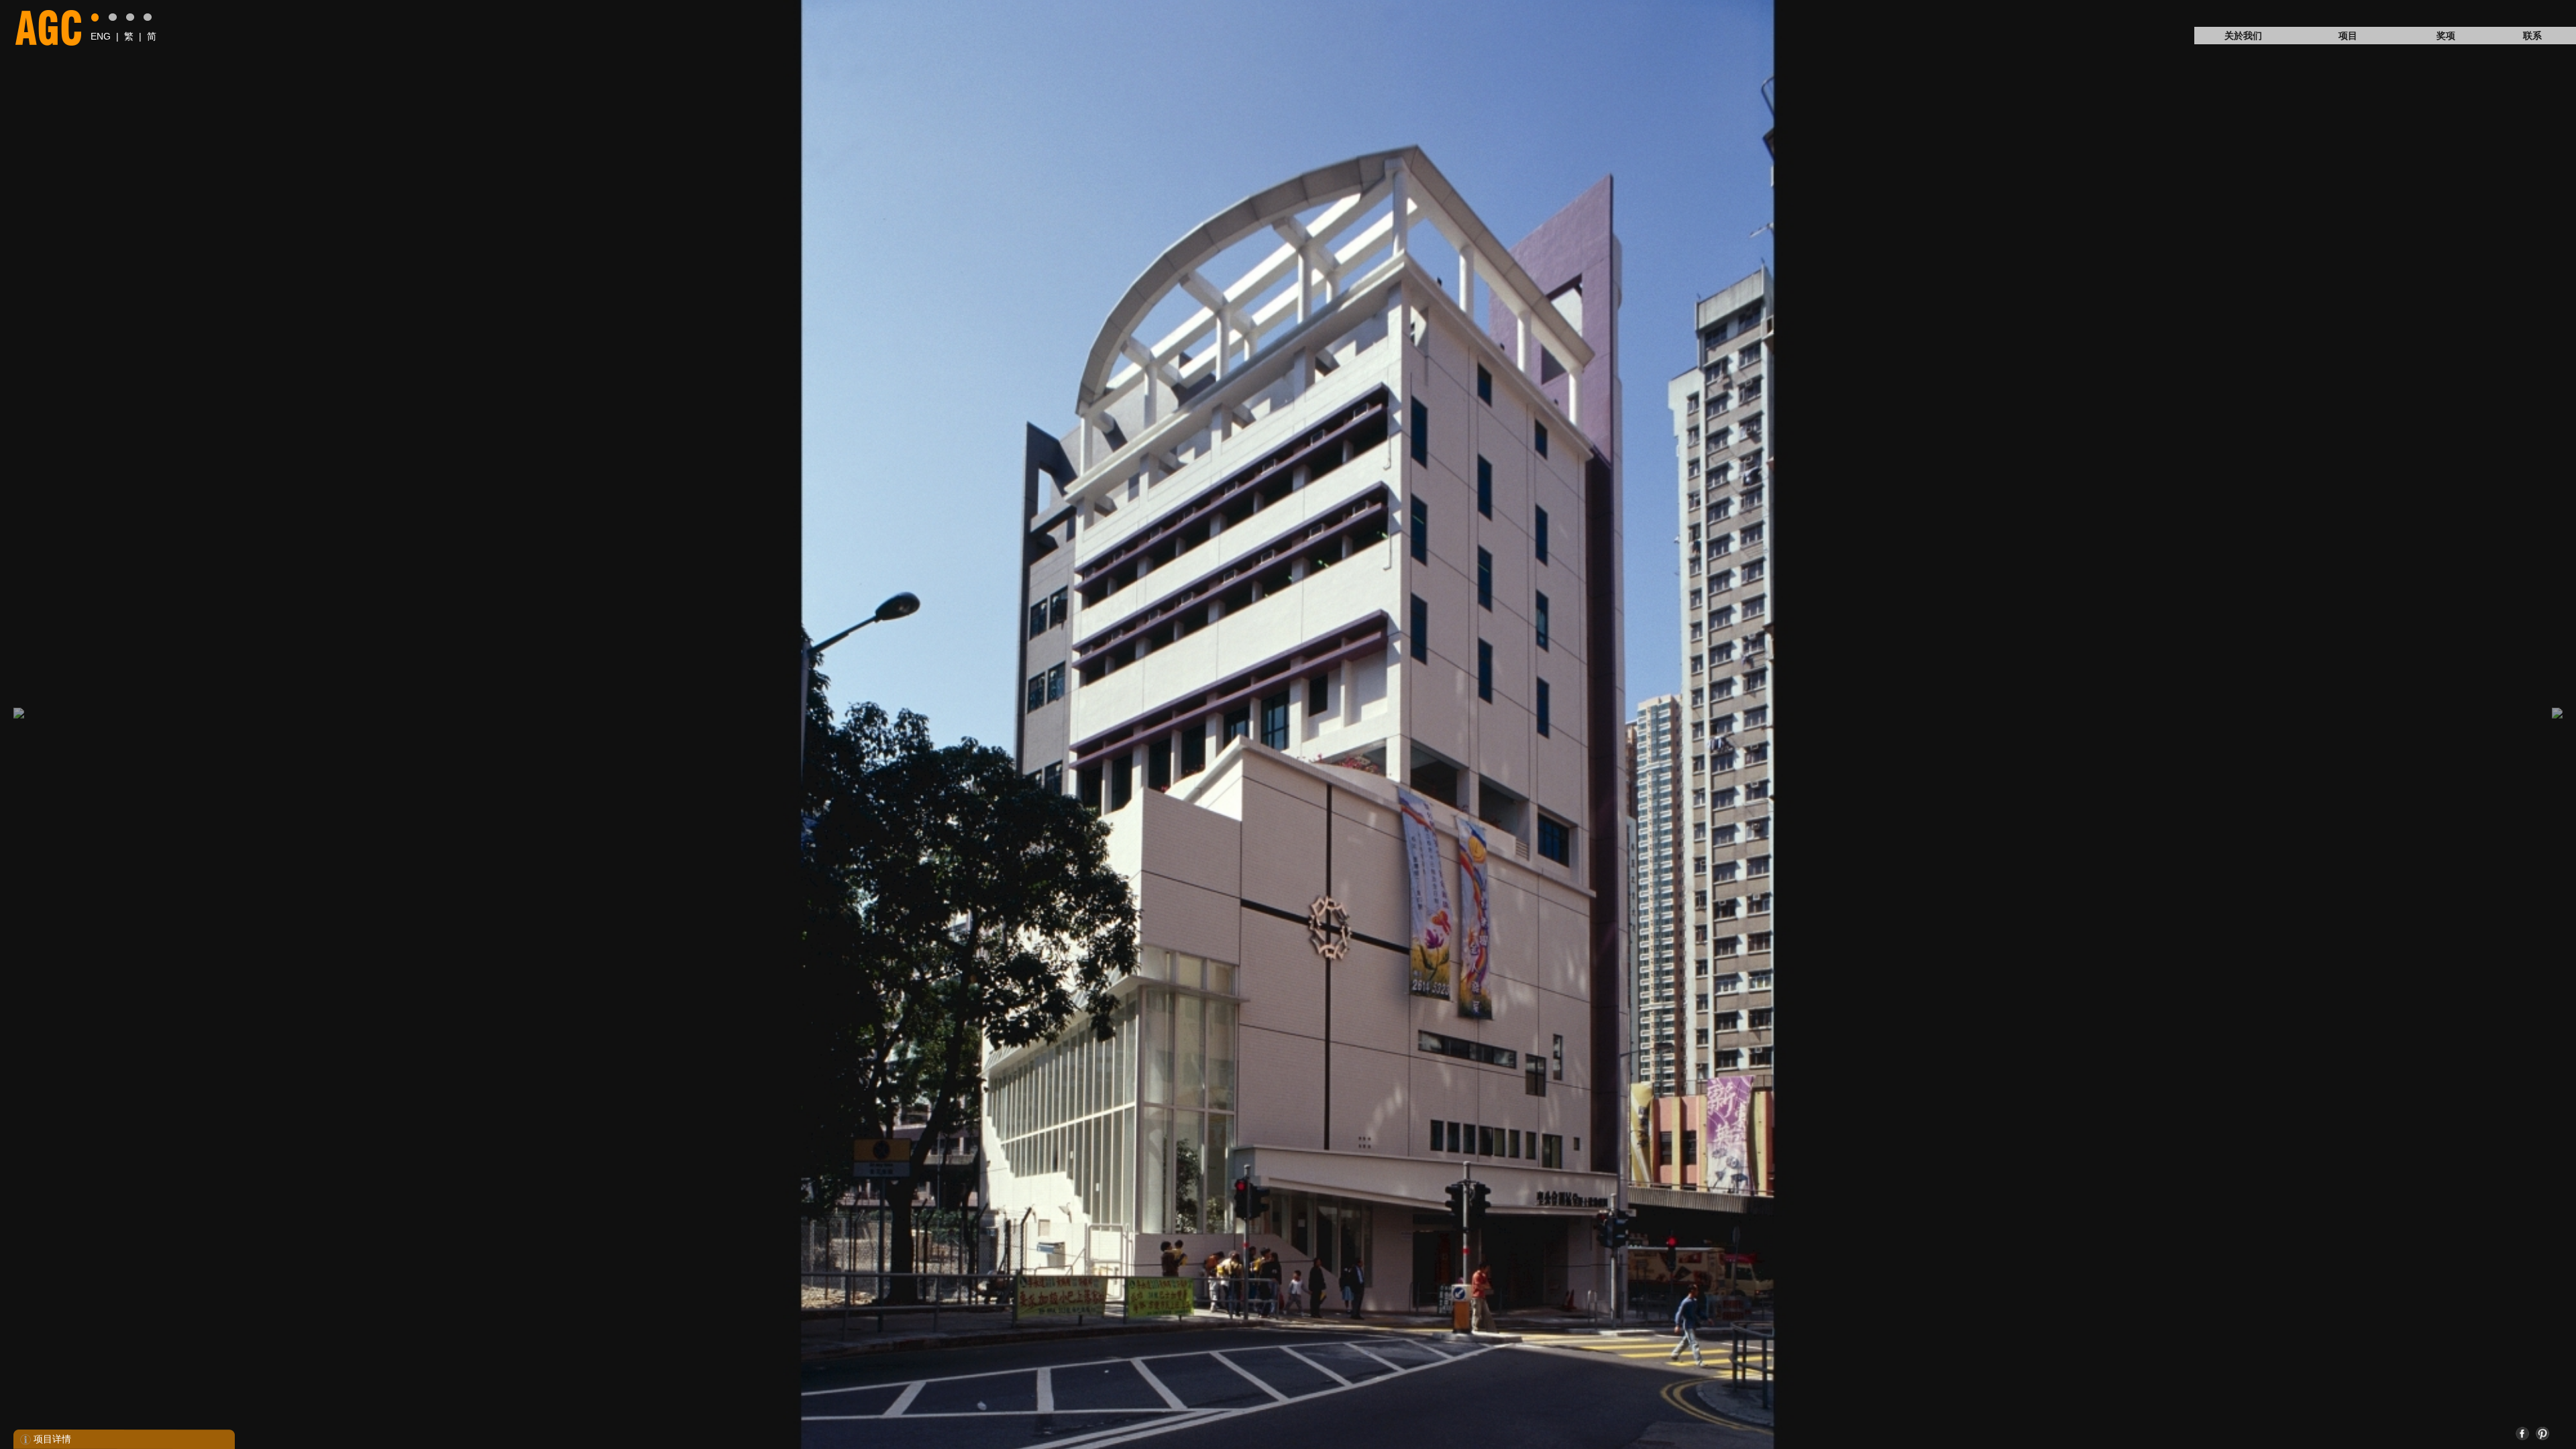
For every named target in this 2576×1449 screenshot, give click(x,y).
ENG (101, 36)
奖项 (2446, 36)
